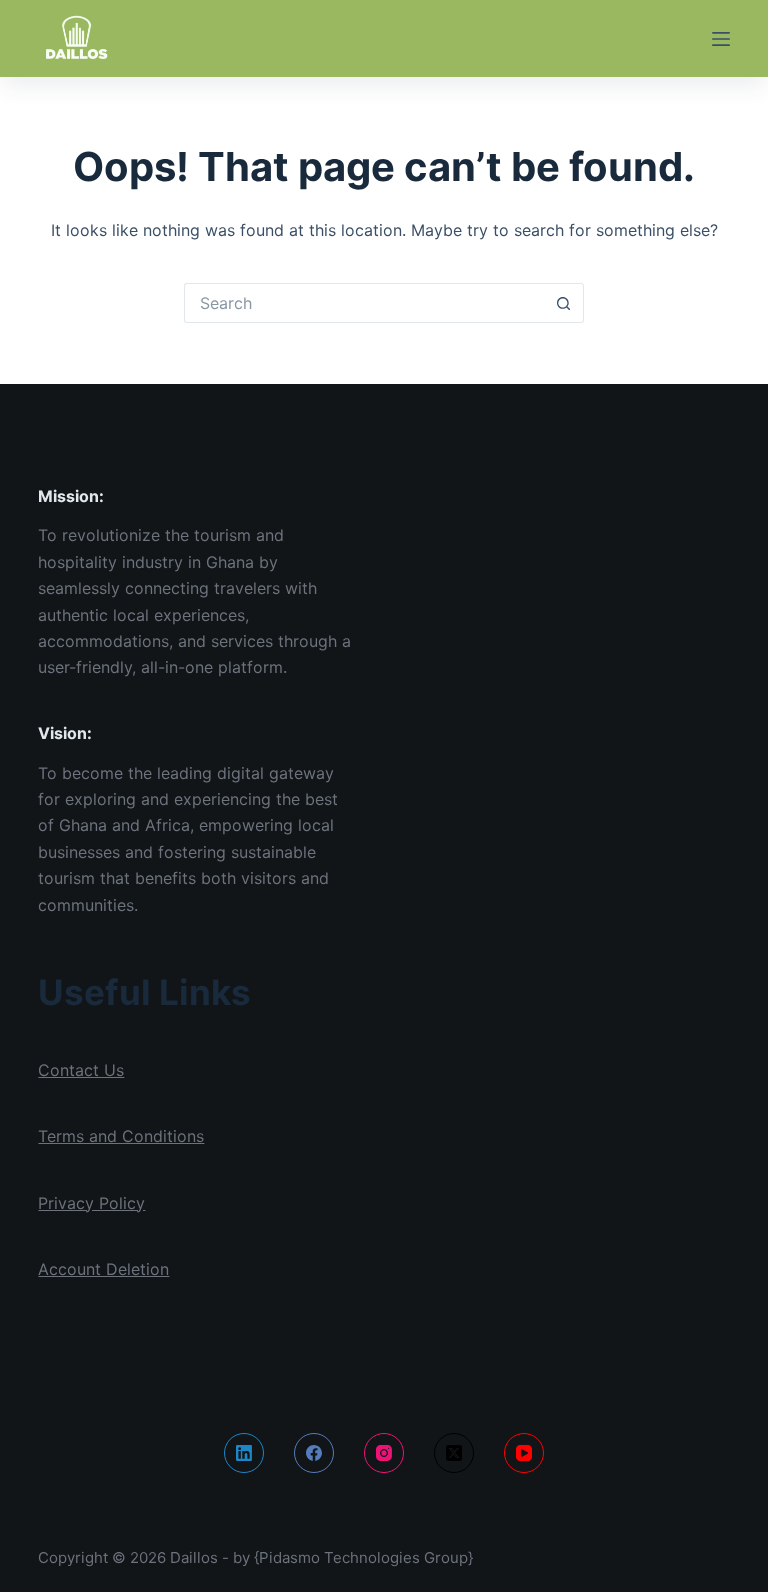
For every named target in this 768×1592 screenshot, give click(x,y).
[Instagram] (384, 1453)
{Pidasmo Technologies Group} (363, 1557)
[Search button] (564, 303)
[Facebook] (314, 1453)
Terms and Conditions (121, 1136)
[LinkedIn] (244, 1453)
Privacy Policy (91, 1203)
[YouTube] (524, 1453)
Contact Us (81, 1070)
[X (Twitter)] (454, 1453)
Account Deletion (103, 1269)
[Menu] (721, 39)
